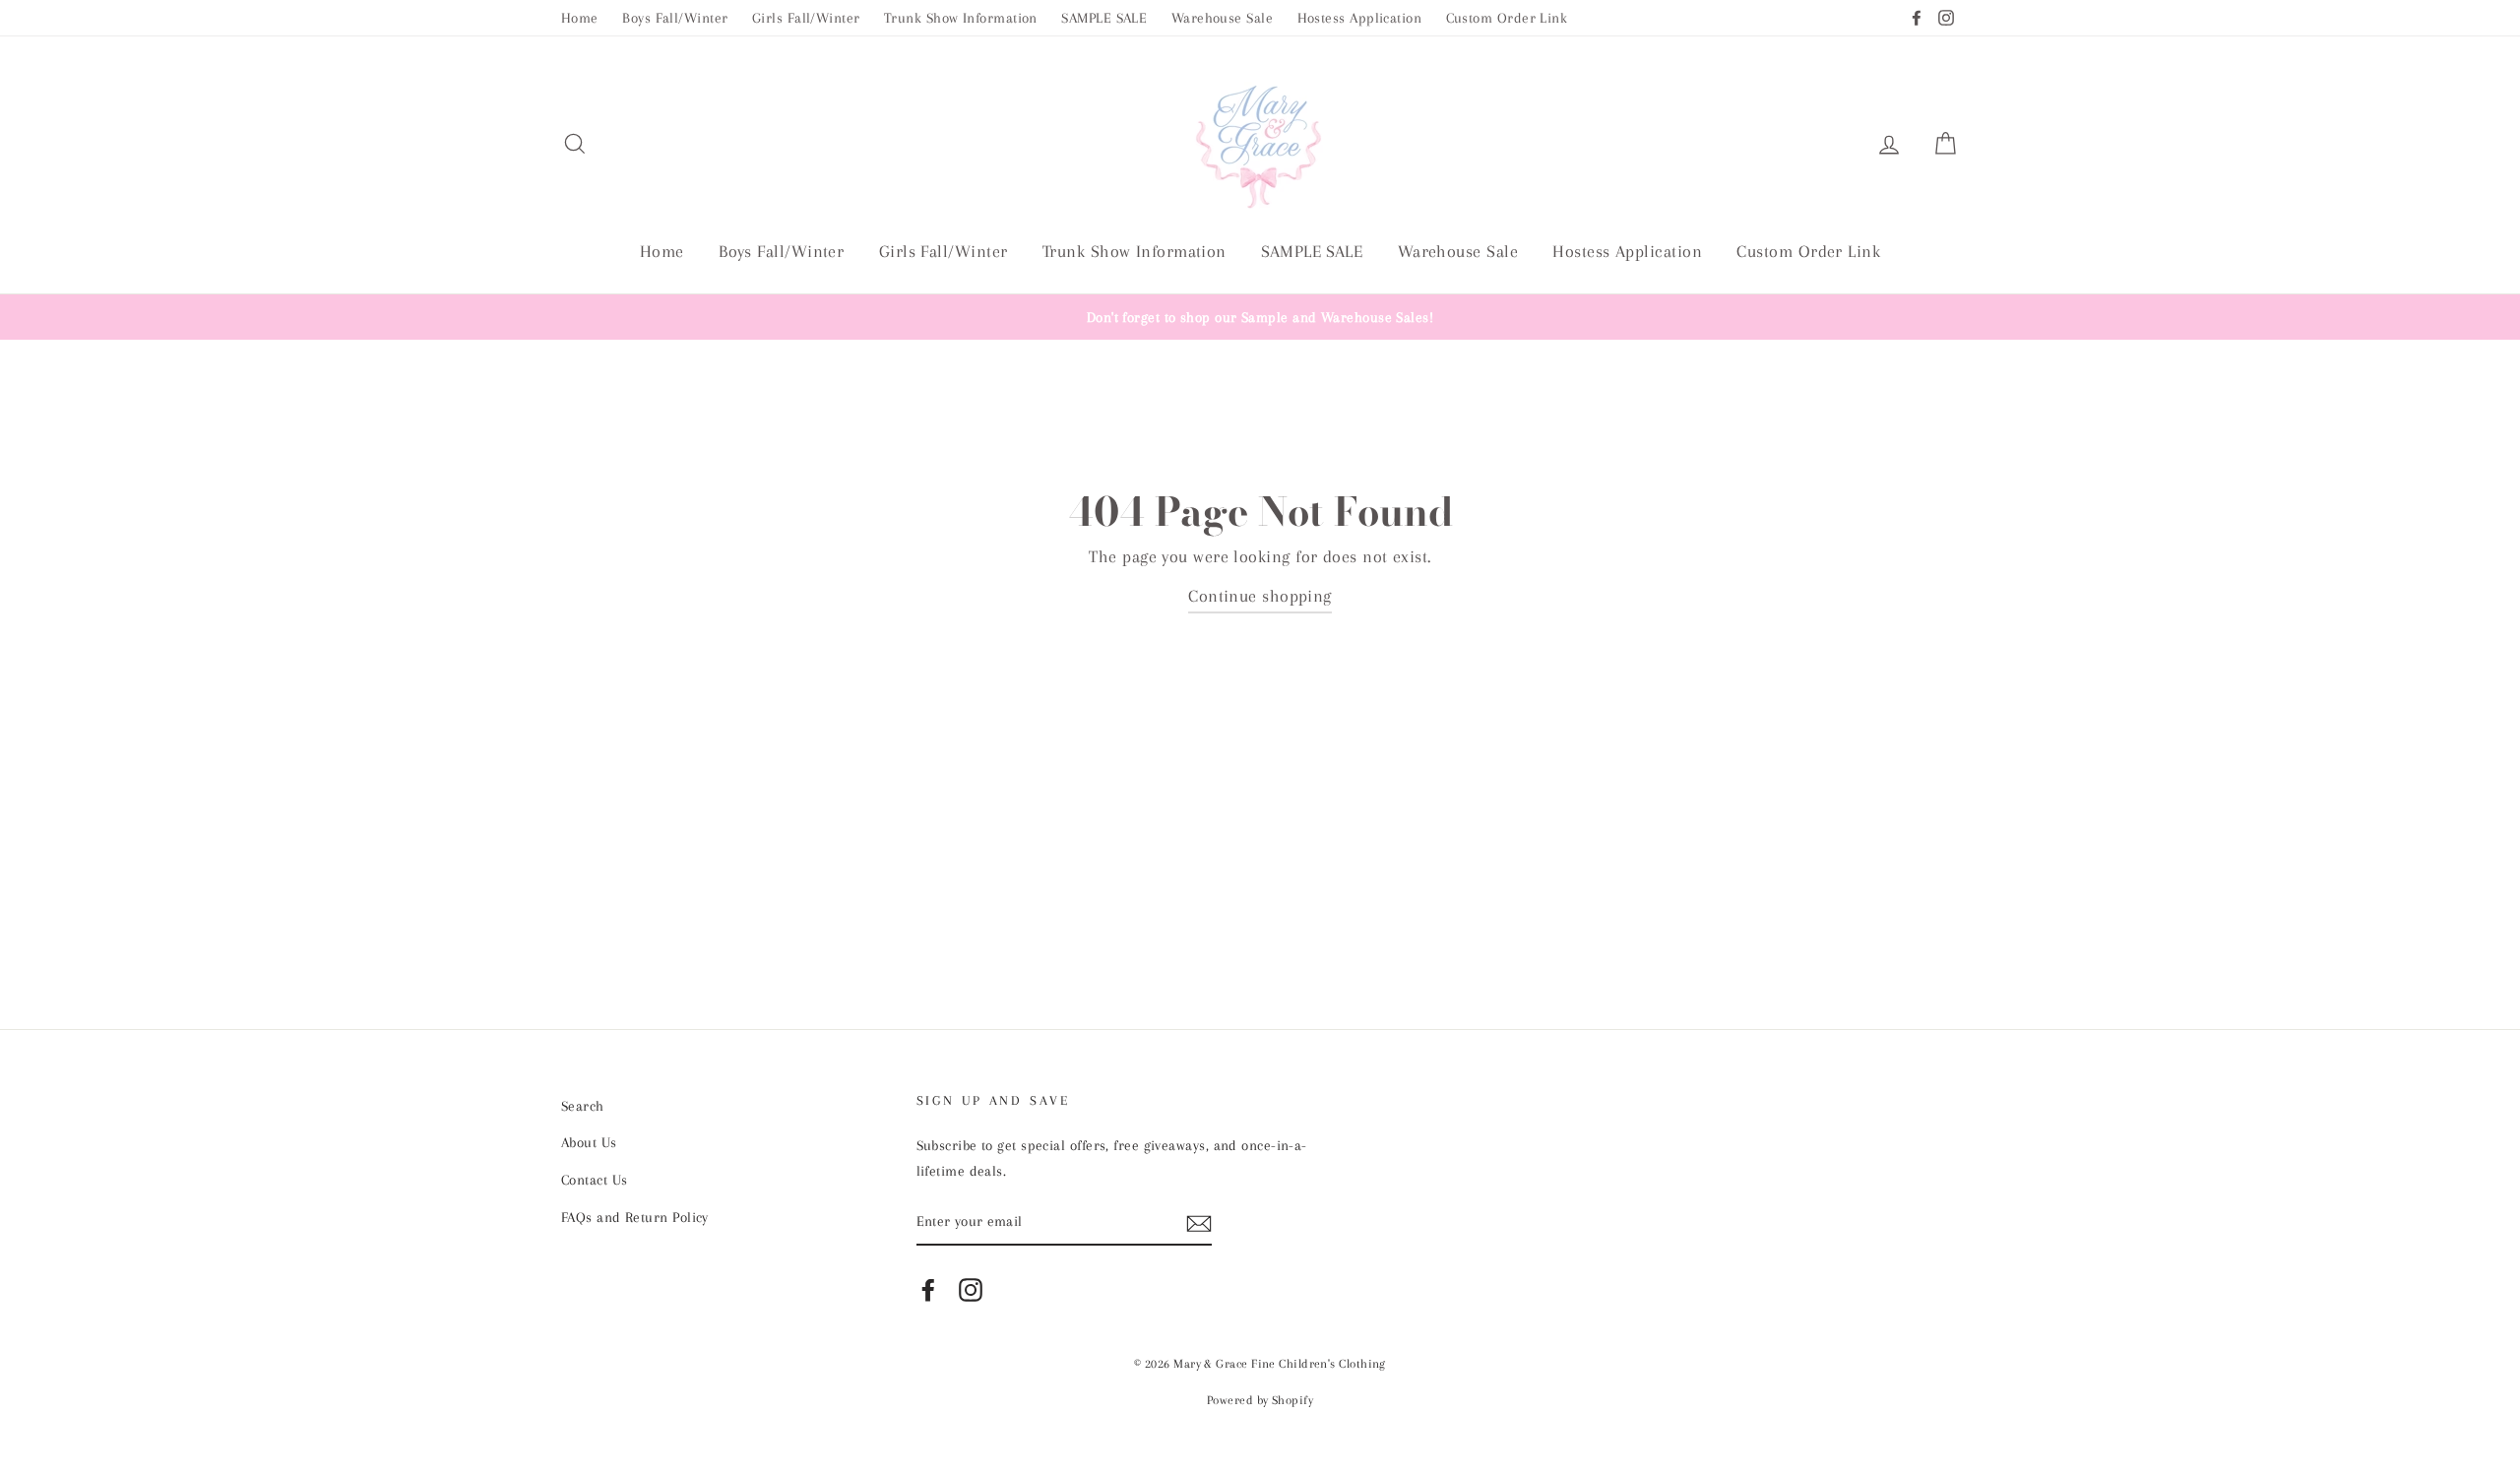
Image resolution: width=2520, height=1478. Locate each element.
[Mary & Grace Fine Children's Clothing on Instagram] (971, 1288)
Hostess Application (1360, 18)
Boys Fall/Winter (675, 18)
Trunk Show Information (961, 18)
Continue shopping (1260, 596)
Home (580, 18)
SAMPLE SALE (1104, 18)
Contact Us (595, 1180)
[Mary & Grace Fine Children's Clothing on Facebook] (928, 1288)
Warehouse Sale (1222, 18)
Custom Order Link (1507, 18)
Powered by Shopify (1260, 1400)
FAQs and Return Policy (635, 1217)
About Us (589, 1142)
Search (583, 1106)
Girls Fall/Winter (806, 18)
